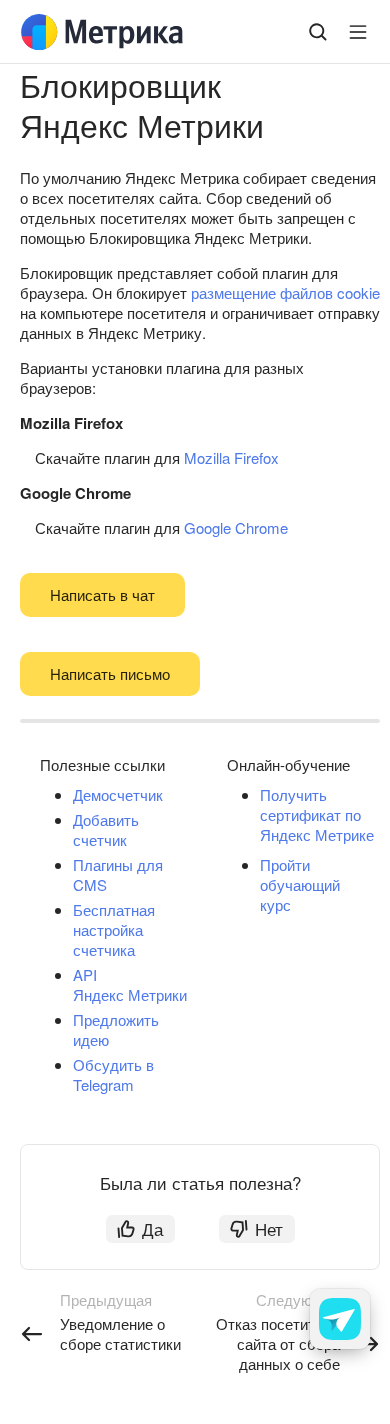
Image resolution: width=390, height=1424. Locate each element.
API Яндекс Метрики (130, 984)
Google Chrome (236, 527)
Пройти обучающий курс (300, 884)
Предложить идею (116, 1029)
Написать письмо (110, 673)
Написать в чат (102, 594)
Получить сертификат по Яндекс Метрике (317, 814)
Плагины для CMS (118, 874)
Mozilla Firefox (231, 457)
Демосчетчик (118, 794)
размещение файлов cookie (285, 292)
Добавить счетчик (106, 829)
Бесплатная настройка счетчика (114, 929)
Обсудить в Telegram (113, 1074)
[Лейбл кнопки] (358, 32)
